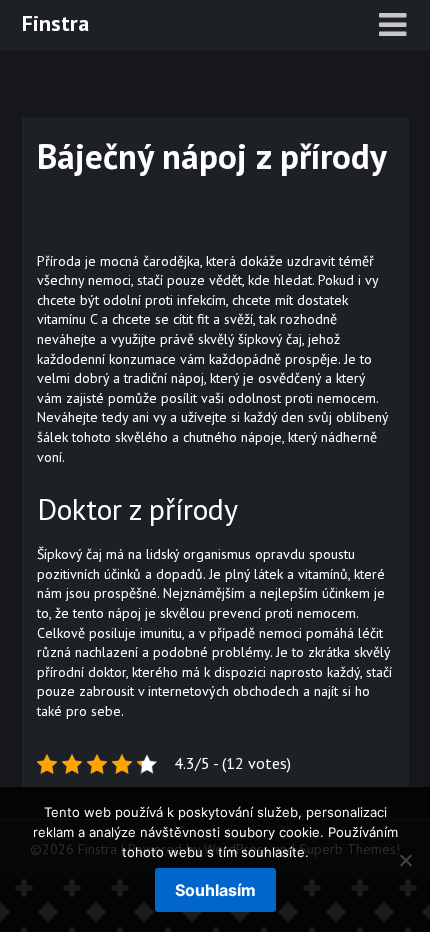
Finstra (55, 23)
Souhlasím (215, 890)
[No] (405, 860)
